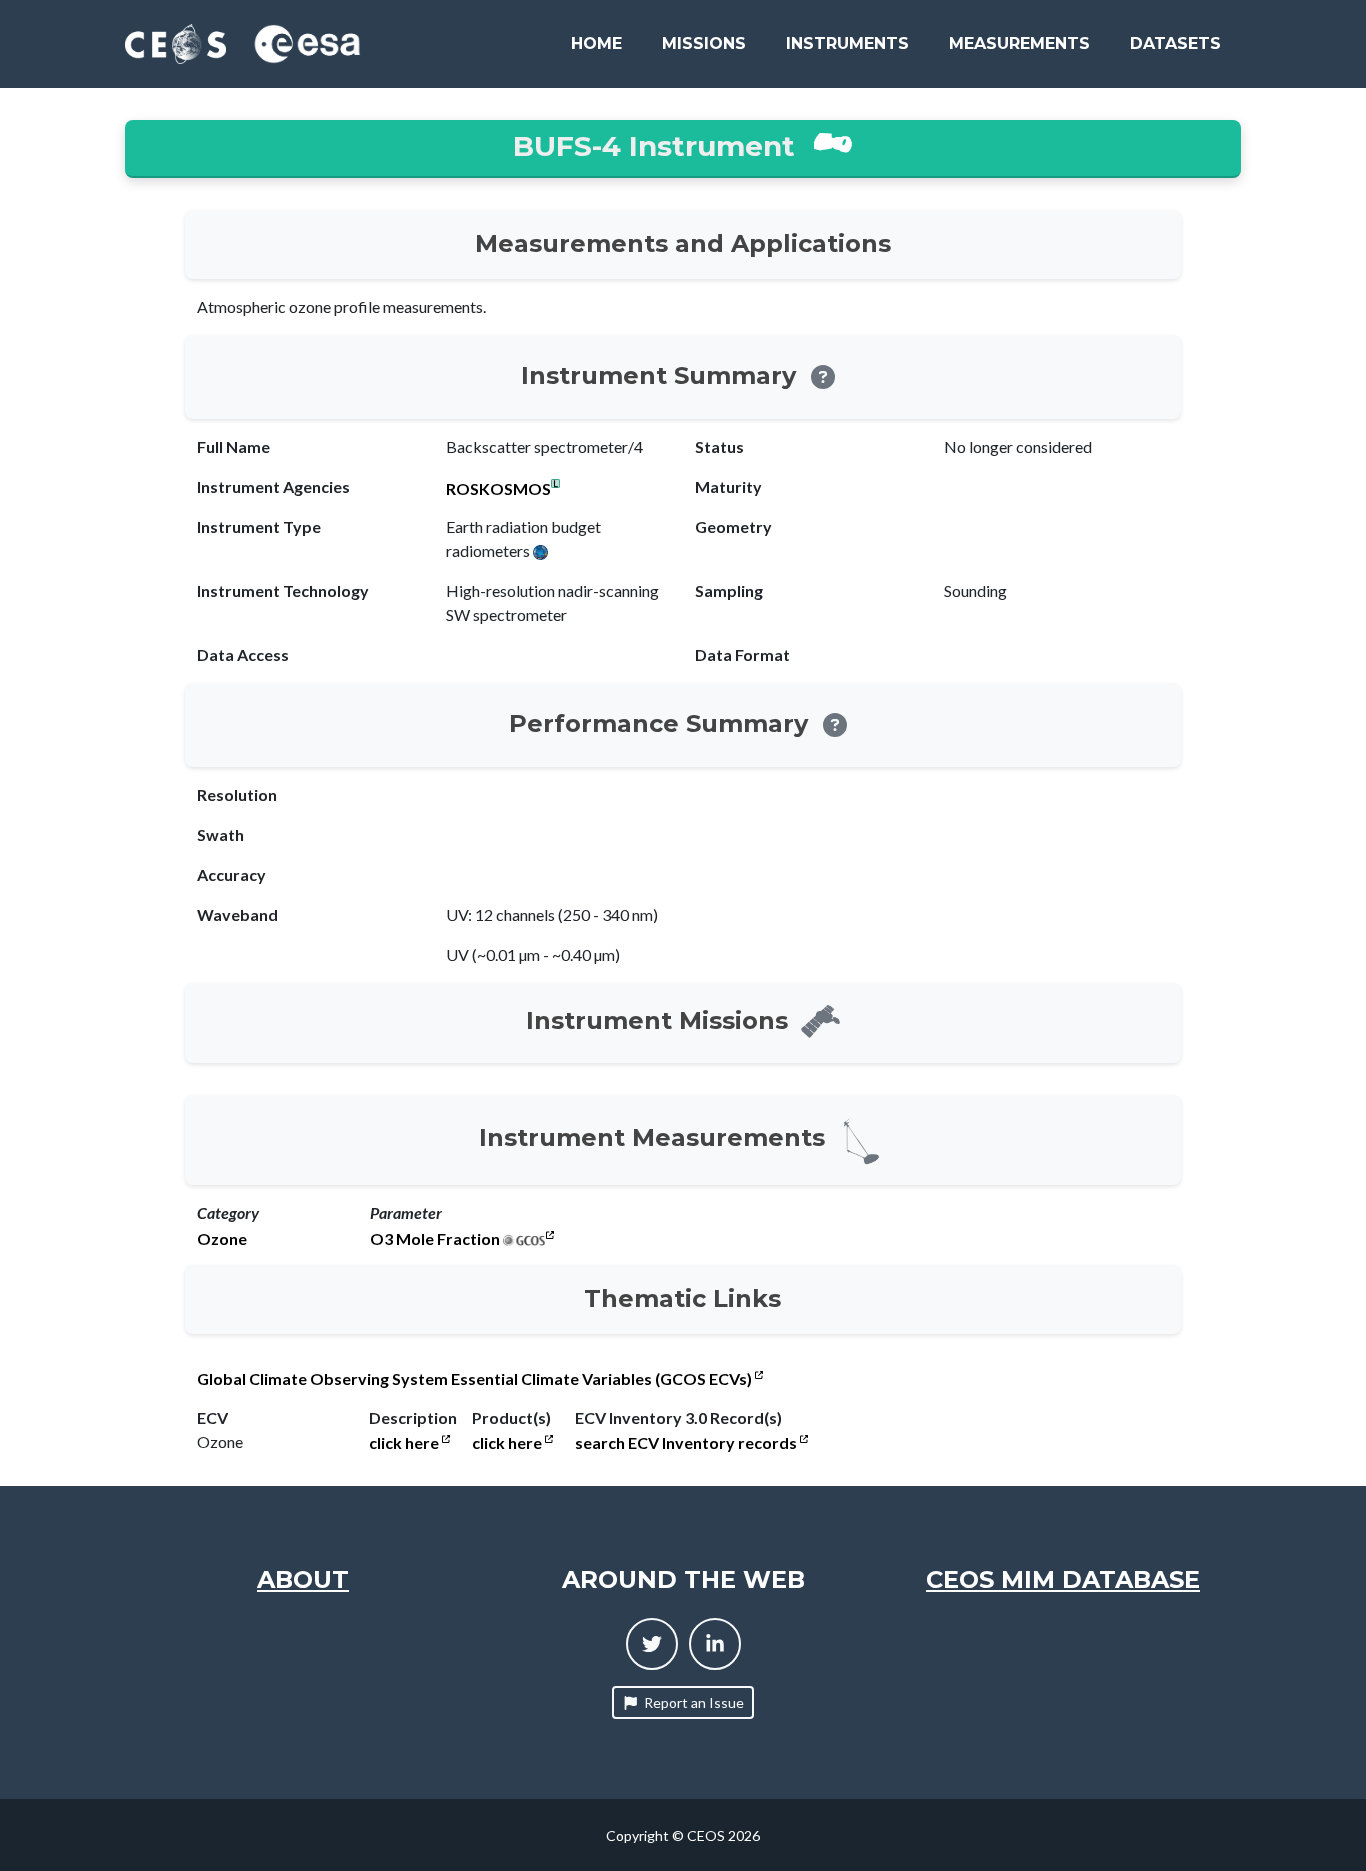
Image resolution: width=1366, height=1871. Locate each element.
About (303, 1579)
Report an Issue (694, 1702)
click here (405, 1443)
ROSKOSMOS (498, 489)
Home (596, 43)
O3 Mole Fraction (435, 1239)
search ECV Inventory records (687, 1443)
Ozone (222, 1239)
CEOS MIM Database (1063, 1579)
